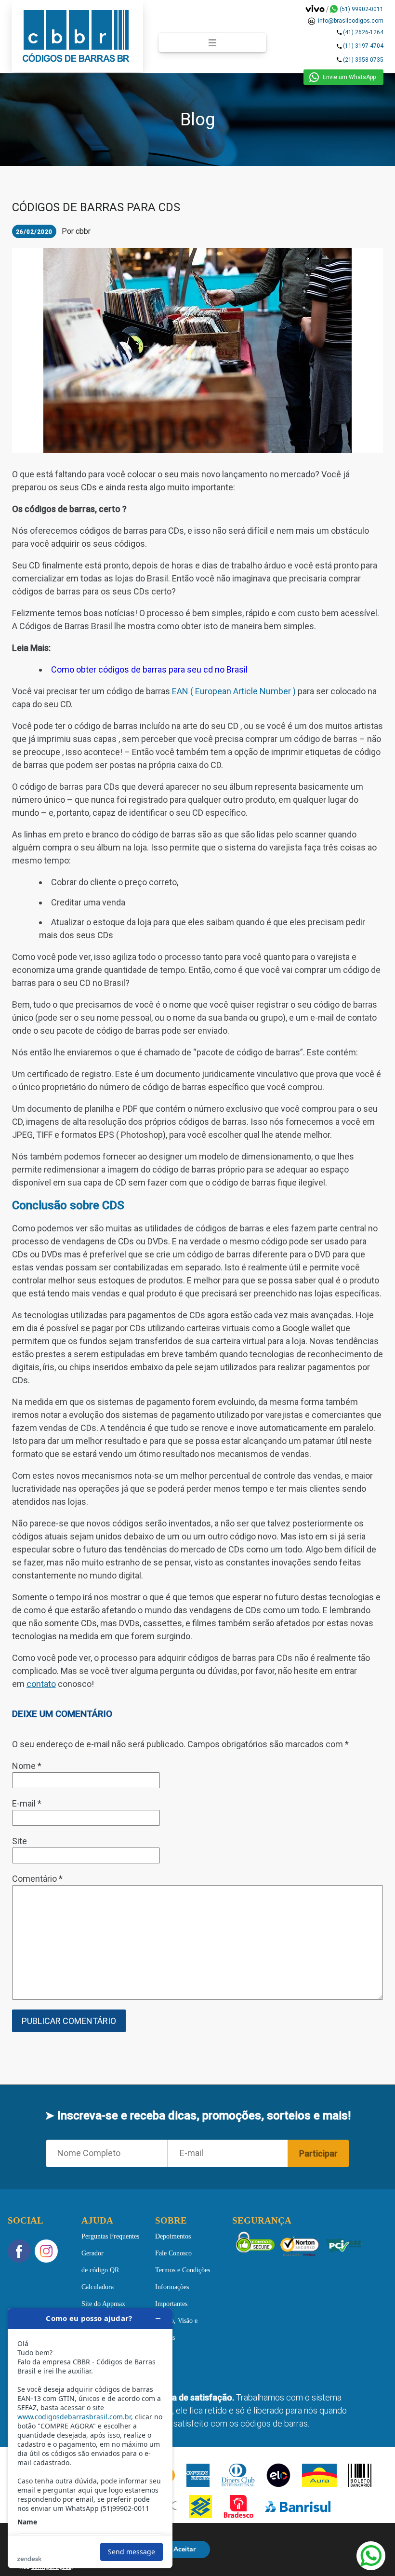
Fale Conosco (173, 2253)
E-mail (27, 1803)
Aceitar (184, 2549)
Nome (27, 1766)
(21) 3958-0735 (363, 60)
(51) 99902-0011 (362, 9)
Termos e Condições (183, 2270)
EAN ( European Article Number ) (234, 691)
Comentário (37, 1879)
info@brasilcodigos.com (351, 21)
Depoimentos (173, 2236)
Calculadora (98, 2287)
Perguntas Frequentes (110, 2236)
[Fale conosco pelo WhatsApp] (371, 2556)
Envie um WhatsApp (349, 77)
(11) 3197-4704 (363, 46)
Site (20, 1841)
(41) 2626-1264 (363, 33)
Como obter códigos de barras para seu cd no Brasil (149, 669)
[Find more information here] (90, 2438)
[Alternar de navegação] (212, 42)
